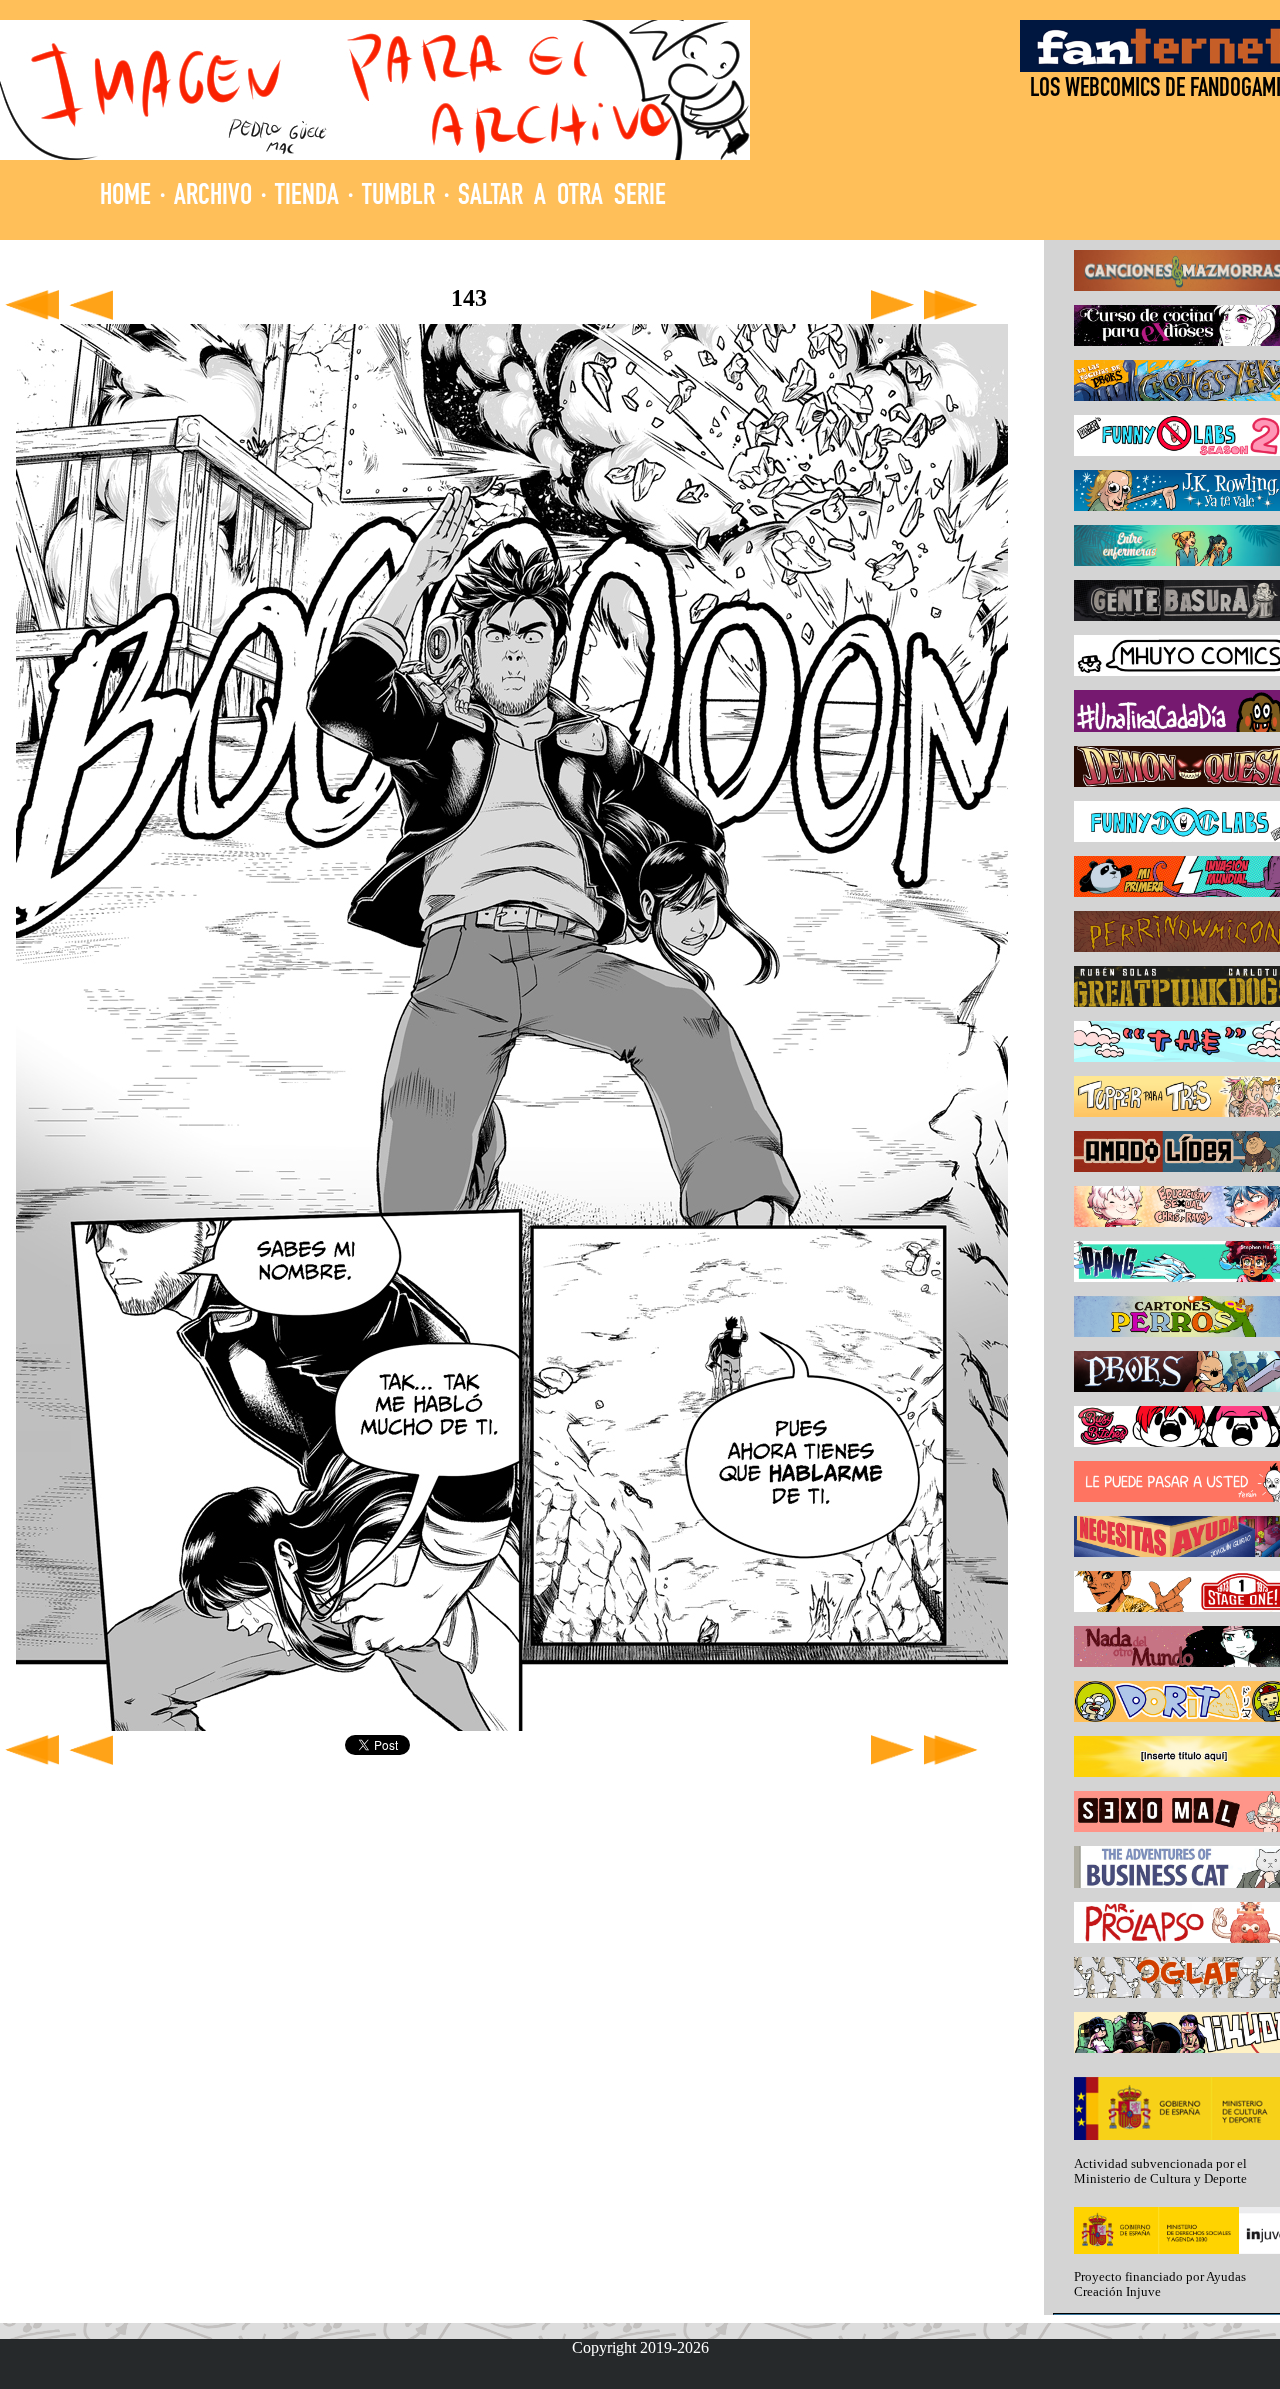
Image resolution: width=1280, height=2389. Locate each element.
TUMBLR (398, 197)
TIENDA (307, 197)
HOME (125, 197)
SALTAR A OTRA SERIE (562, 197)
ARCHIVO (213, 197)
